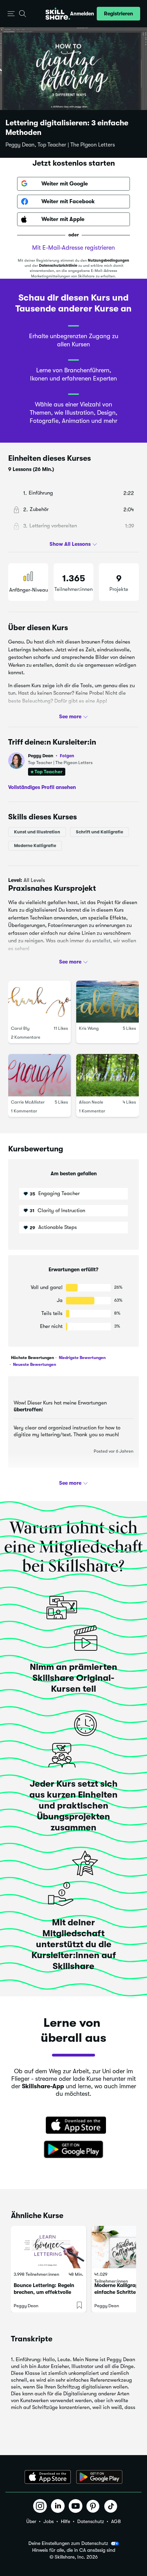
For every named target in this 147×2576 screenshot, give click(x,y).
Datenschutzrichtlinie (58, 266)
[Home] (58, 14)
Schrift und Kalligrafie (99, 832)
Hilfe (65, 2521)
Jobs (49, 2521)
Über (31, 2521)
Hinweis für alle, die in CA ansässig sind (74, 2550)
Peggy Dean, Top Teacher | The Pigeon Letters (60, 145)
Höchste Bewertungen (32, 1358)
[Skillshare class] (49, 2247)
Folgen (67, 756)
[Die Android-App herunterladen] (99, 2477)
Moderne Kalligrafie (35, 846)
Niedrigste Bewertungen (82, 1358)
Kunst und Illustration (37, 832)
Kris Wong (89, 1029)
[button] (11, 14)
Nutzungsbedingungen (109, 260)
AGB (116, 2521)
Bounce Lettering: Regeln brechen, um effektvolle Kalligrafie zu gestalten (44, 2292)
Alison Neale (91, 1102)
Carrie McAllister (28, 1102)
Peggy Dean (51, 756)
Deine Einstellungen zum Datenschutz (68, 2543)
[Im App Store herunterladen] (73, 2126)
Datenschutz (91, 2521)
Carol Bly (20, 1029)
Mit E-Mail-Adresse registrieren (73, 248)
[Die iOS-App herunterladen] (48, 2477)
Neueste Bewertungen (34, 1365)
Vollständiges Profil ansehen (42, 787)
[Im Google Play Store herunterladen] (73, 2150)
